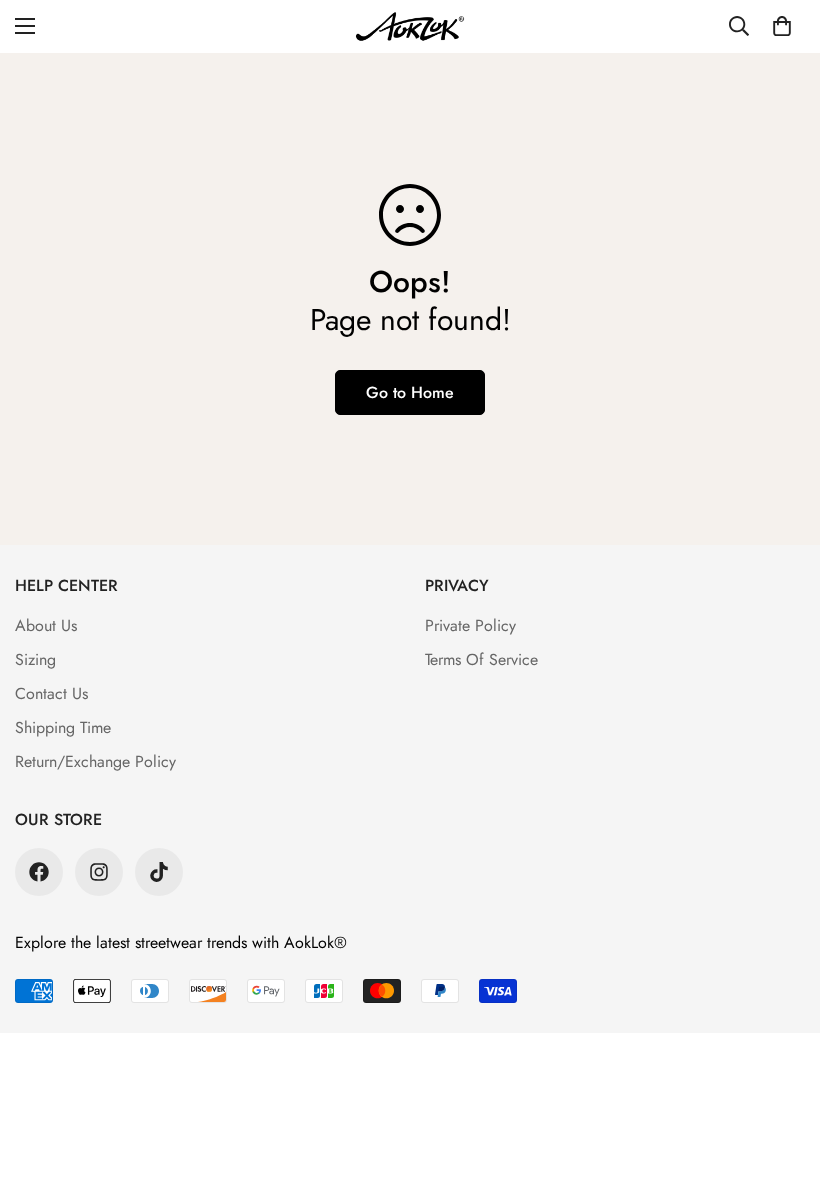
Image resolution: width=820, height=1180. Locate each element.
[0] (782, 26)
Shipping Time (63, 727)
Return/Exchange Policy (95, 761)
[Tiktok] (159, 872)
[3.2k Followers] (39, 872)
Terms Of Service (481, 659)
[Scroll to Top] (781, 1071)
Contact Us (51, 693)
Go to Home (410, 392)
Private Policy (470, 625)
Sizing (35, 659)
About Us (46, 625)
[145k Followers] (99, 872)
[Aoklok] (410, 26)
